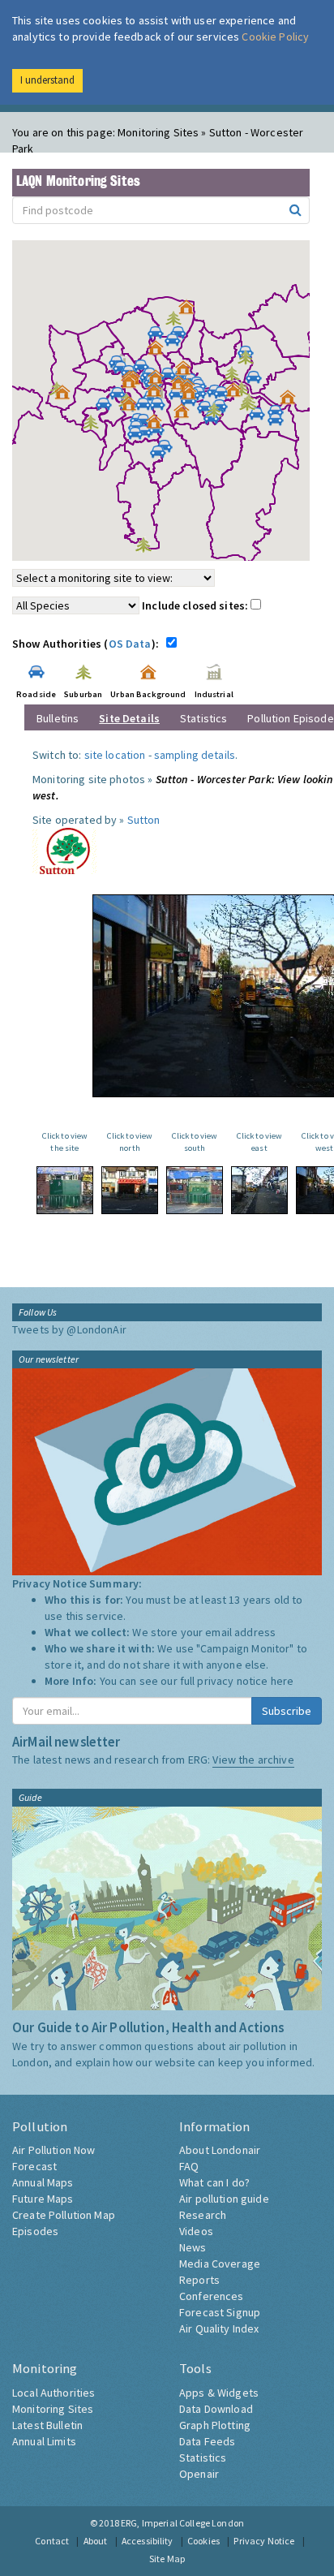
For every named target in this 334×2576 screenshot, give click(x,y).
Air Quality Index (219, 2328)
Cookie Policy (275, 37)
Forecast (34, 2166)
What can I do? (214, 2182)
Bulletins (58, 718)
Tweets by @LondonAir (69, 1329)
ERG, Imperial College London (182, 2523)
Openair (199, 2474)
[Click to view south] (195, 1190)
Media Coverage (220, 2264)
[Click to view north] (130, 1190)
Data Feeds (207, 2441)
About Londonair (220, 2150)
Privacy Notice (264, 2541)
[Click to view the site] (65, 1190)
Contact (52, 2541)
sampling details (195, 755)
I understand (47, 80)
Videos (196, 2231)
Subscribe (287, 1711)
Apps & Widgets (219, 2393)
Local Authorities (54, 2393)
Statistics (203, 718)
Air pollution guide (224, 2199)
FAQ (189, 2166)
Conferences (212, 2296)
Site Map (167, 2559)
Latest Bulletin (47, 2425)
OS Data (130, 644)
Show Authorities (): (88, 644)
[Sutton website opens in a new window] (64, 850)
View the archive (253, 1760)
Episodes (35, 2231)
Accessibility (148, 2541)
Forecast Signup (220, 2312)
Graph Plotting (215, 2425)
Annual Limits (44, 2441)
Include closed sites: (196, 605)
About (96, 2541)
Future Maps (43, 2199)
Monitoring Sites (53, 2409)
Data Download (216, 2409)
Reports (199, 2280)
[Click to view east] (259, 1190)
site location (115, 755)
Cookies (203, 2541)
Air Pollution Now (54, 2150)
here (283, 1681)
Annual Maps (43, 2182)
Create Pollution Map (64, 2215)
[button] (191, 311)
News (193, 2247)
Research (203, 2215)
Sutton (144, 820)
